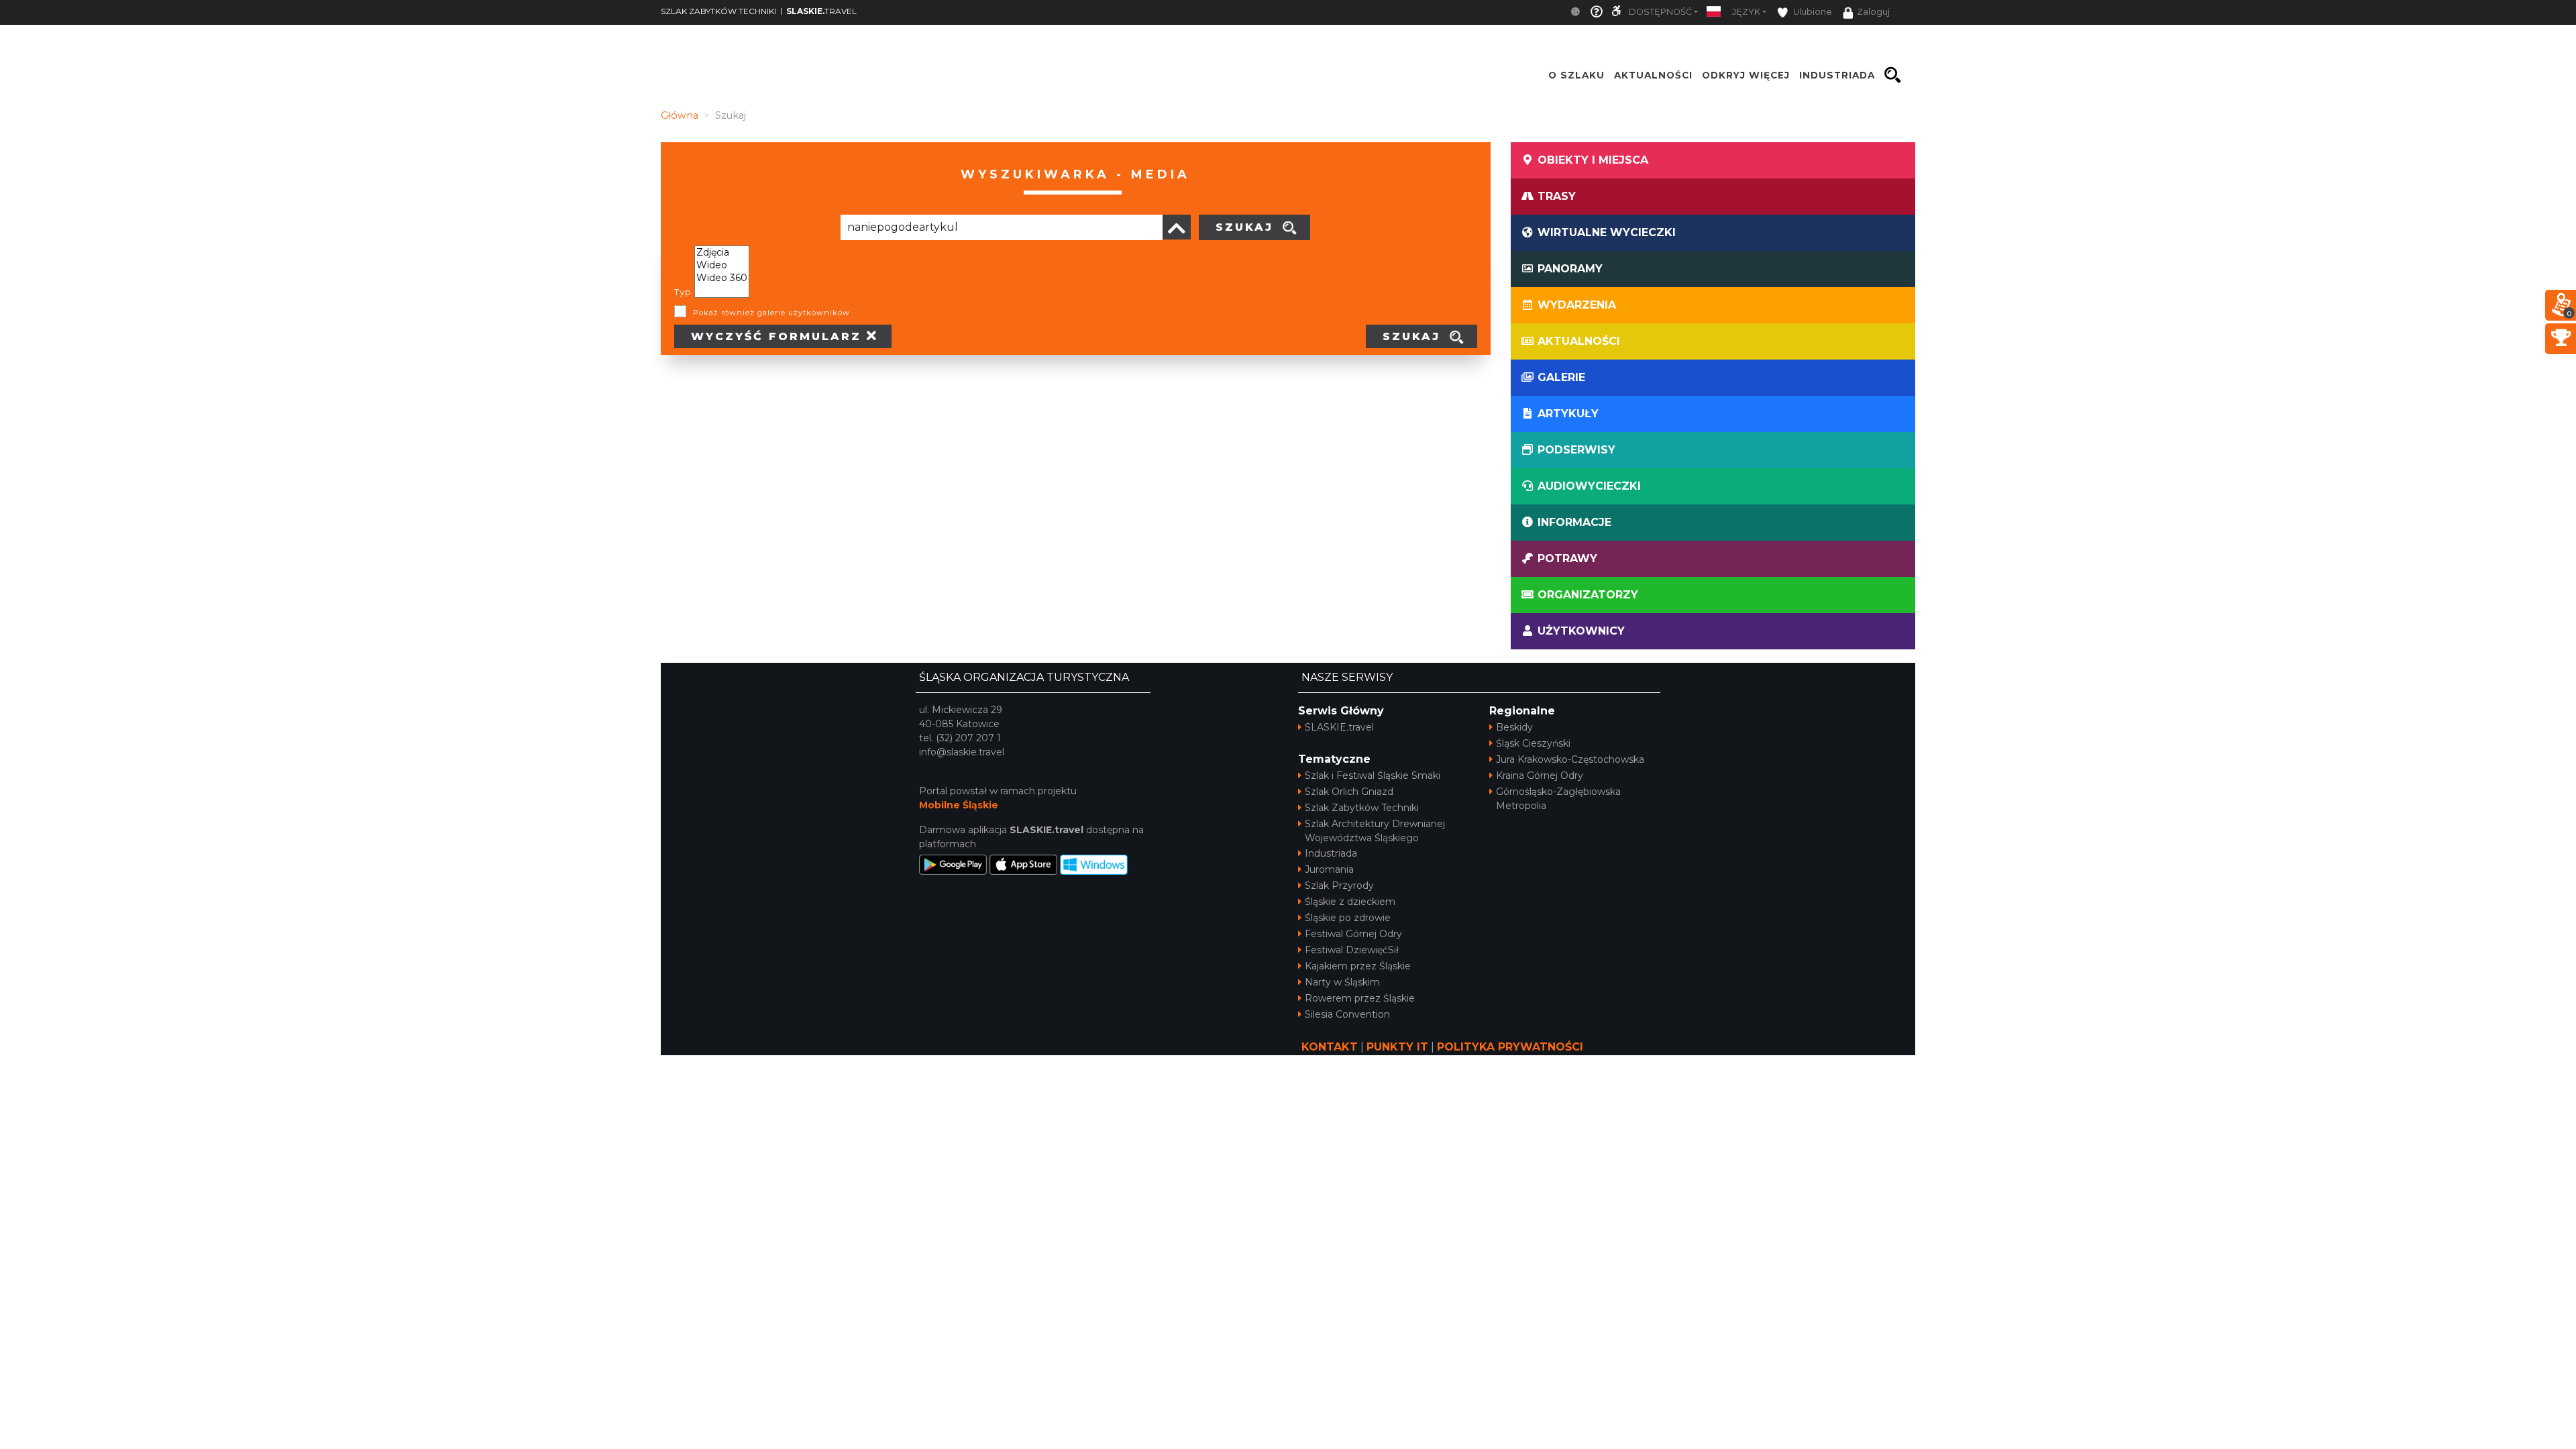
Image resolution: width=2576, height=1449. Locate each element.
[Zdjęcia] (722, 253)
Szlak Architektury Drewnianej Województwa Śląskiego (1375, 831)
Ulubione (1812, 12)
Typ (683, 292)
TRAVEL (821, 11)
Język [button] (1746, 12)
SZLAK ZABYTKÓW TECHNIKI (718, 11)
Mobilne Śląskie (959, 805)
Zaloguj (1873, 12)
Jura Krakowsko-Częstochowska (1570, 759)
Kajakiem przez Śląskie (1358, 966)
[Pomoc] (1597, 12)
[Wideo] (722, 265)
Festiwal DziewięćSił (1352, 950)
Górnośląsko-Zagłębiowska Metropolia (1558, 799)
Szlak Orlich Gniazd (1349, 792)
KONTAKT (1330, 1047)
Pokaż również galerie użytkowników (771, 313)
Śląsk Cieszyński (1533, 743)
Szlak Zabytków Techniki (1362, 808)
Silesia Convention (1347, 1014)
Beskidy (1514, 727)
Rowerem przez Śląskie (1360, 998)
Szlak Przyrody (1339, 885)
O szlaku (1576, 75)
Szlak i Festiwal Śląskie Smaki (1373, 775)
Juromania (1329, 869)
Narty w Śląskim (1342, 982)
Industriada (1331, 853)
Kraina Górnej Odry (1540, 775)
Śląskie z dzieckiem (1350, 902)
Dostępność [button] (1660, 12)
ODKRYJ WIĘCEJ (1746, 75)
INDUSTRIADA (1837, 75)
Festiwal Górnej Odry (1353, 934)
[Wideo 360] (722, 278)
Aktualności (1653, 75)
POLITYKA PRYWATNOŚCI (1510, 1047)
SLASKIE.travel (1339, 727)
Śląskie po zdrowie (1348, 918)
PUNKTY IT (1397, 1047)
